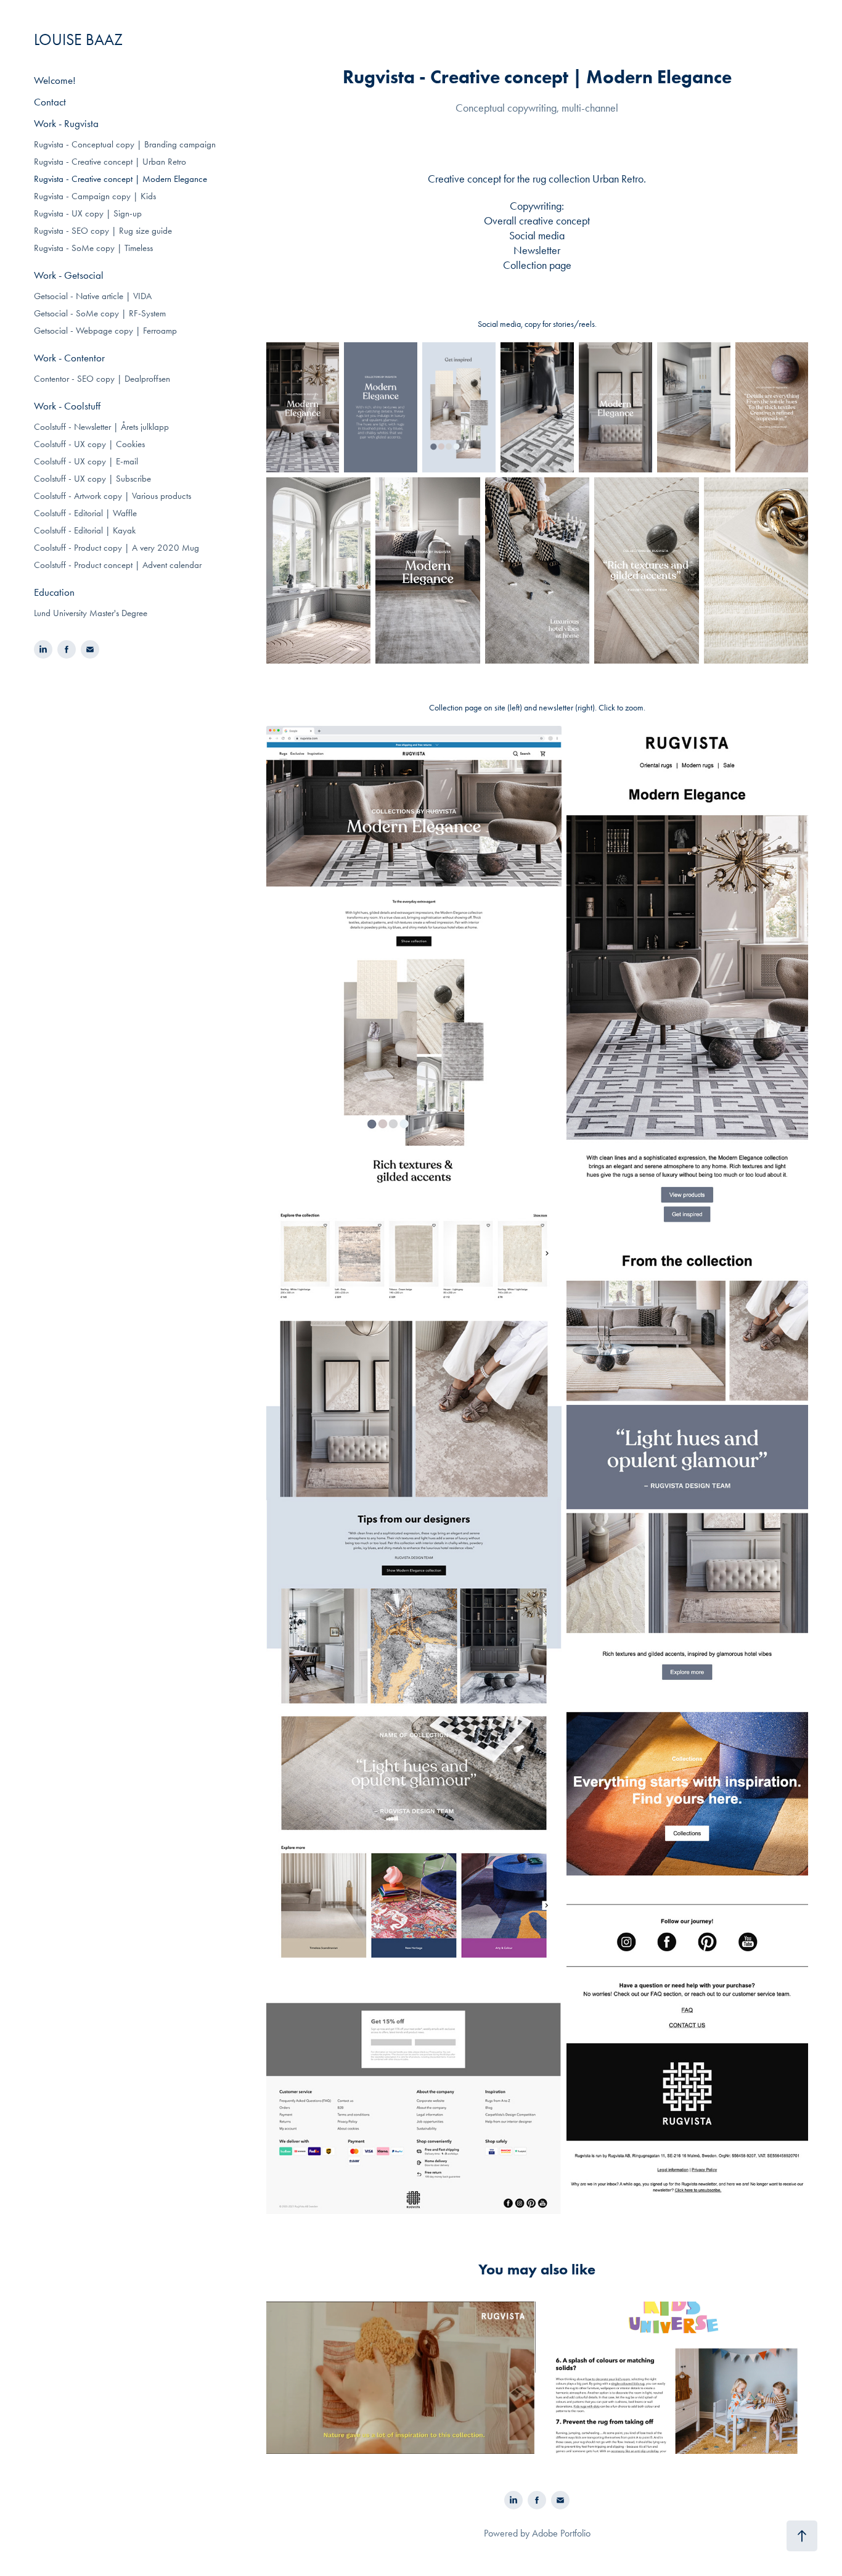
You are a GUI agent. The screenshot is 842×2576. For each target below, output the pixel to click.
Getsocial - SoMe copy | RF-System (100, 313)
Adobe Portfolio (561, 2533)
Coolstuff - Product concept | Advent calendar (118, 565)
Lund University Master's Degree (91, 613)
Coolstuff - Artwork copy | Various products (112, 496)
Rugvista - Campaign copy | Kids (95, 196)
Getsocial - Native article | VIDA (93, 296)
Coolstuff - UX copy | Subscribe (92, 479)
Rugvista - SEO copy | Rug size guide (103, 231)
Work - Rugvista (66, 123)
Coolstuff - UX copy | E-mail (86, 461)
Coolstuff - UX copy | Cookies (89, 444)
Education (54, 592)
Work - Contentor (69, 358)
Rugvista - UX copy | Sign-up (88, 213)
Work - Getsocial (69, 275)
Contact (50, 102)
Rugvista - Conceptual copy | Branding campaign (125, 144)
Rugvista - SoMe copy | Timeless (93, 248)
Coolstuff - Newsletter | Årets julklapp (101, 427)
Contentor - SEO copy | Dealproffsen (102, 379)
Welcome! (55, 80)
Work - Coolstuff (67, 406)
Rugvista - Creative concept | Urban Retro (110, 162)
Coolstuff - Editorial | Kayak (85, 530)
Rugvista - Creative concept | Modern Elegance (121, 179)
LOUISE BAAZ (78, 40)
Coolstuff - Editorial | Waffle (85, 513)
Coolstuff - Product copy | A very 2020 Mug (116, 548)
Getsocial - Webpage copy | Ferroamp (105, 331)
